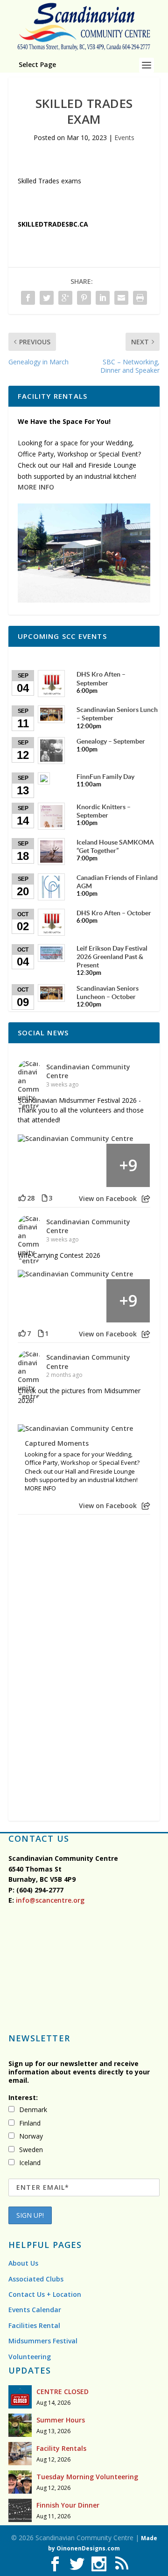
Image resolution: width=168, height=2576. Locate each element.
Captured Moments (57, 1443)
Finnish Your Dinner (68, 2505)
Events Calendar (35, 2310)
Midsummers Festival (43, 2341)
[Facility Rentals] (20, 2454)
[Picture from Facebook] (40, 1165)
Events (124, 138)
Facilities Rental (34, 2325)
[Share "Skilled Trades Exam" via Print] (140, 298)
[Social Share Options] (146, 1199)
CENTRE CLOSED (63, 2392)
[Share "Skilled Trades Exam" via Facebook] (28, 298)
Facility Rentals (61, 2448)
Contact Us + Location (45, 2294)
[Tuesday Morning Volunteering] (20, 2482)
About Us (23, 2263)
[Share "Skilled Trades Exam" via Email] (121, 298)
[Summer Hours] (20, 2425)
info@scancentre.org (49, 1900)
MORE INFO (36, 487)
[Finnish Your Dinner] (20, 2510)
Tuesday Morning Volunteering (87, 2477)
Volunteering (30, 2357)
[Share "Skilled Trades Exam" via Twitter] (47, 298)
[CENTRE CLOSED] (20, 2397)
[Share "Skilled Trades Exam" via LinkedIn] (103, 298)
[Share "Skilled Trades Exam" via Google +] (65, 298)
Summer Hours (61, 2420)
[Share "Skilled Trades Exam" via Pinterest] (84, 298)
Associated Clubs (36, 2279)
